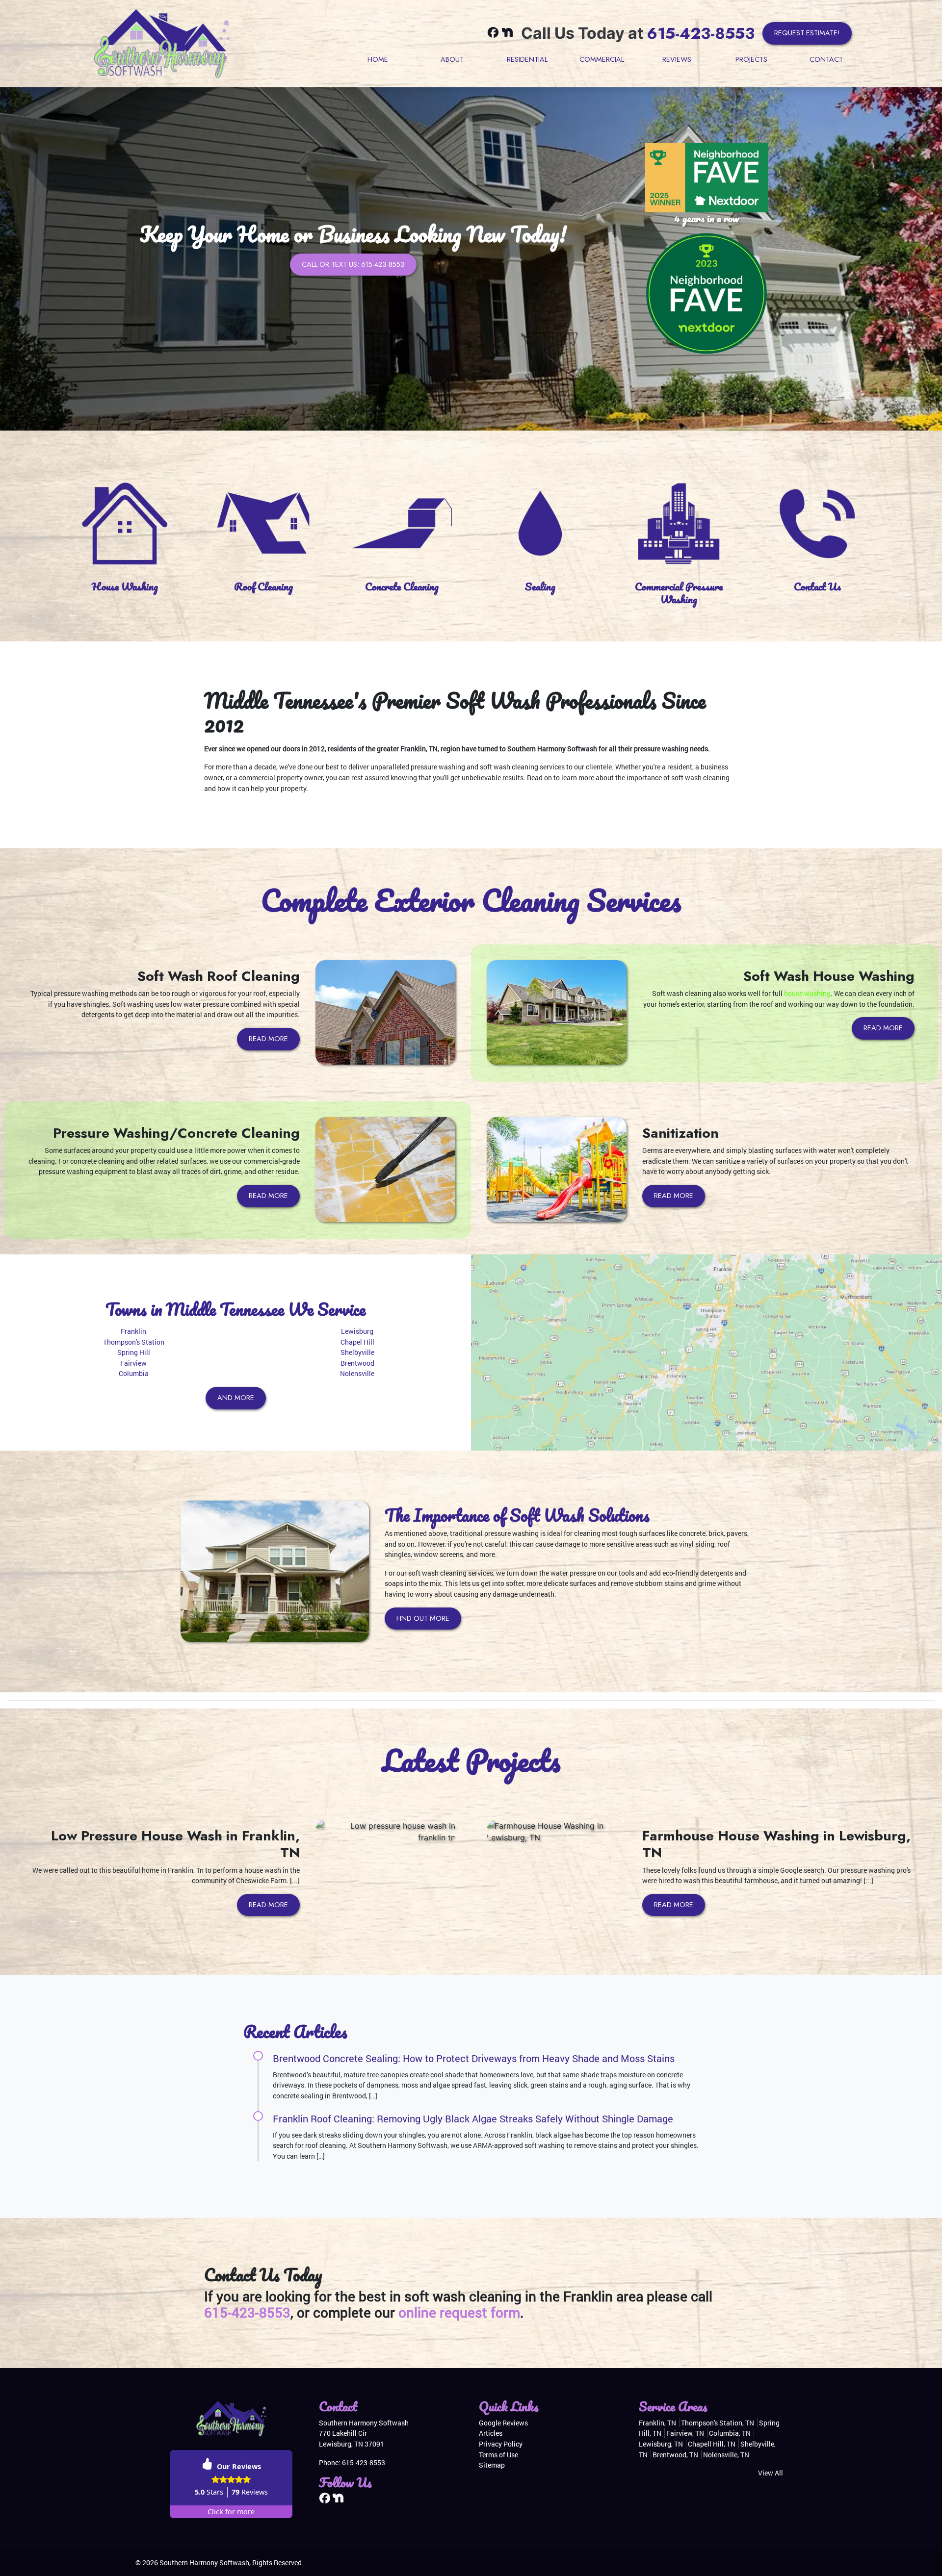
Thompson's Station (134, 1342)
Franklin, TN (657, 2423)
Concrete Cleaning (402, 586)
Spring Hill (134, 1352)
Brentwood (357, 1363)
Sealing (540, 586)
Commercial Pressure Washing (679, 593)
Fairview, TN (685, 2433)
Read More (268, 1039)
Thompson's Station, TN (718, 2423)
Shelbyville (357, 1352)
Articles (491, 2433)
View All (771, 2473)
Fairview (133, 1363)
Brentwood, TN (675, 2455)
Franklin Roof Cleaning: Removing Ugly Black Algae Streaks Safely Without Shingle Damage (473, 2118)
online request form (459, 2312)
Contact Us (817, 586)
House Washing (125, 586)
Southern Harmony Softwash (204, 2563)
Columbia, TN (730, 2433)
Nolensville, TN (726, 2455)
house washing (807, 993)
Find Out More (423, 1618)
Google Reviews (503, 2423)
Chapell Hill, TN (712, 2444)
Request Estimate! (807, 33)
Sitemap (492, 2465)
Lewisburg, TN (661, 2444)
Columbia (134, 1373)
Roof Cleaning (263, 586)
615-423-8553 (701, 33)
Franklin (133, 1331)
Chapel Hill (357, 1342)
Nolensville (357, 1373)
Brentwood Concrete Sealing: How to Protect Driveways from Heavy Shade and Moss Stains (474, 2058)
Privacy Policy (501, 2444)
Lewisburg (357, 1331)
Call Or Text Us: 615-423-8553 (353, 264)
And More (236, 1398)
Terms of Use (498, 2455)
